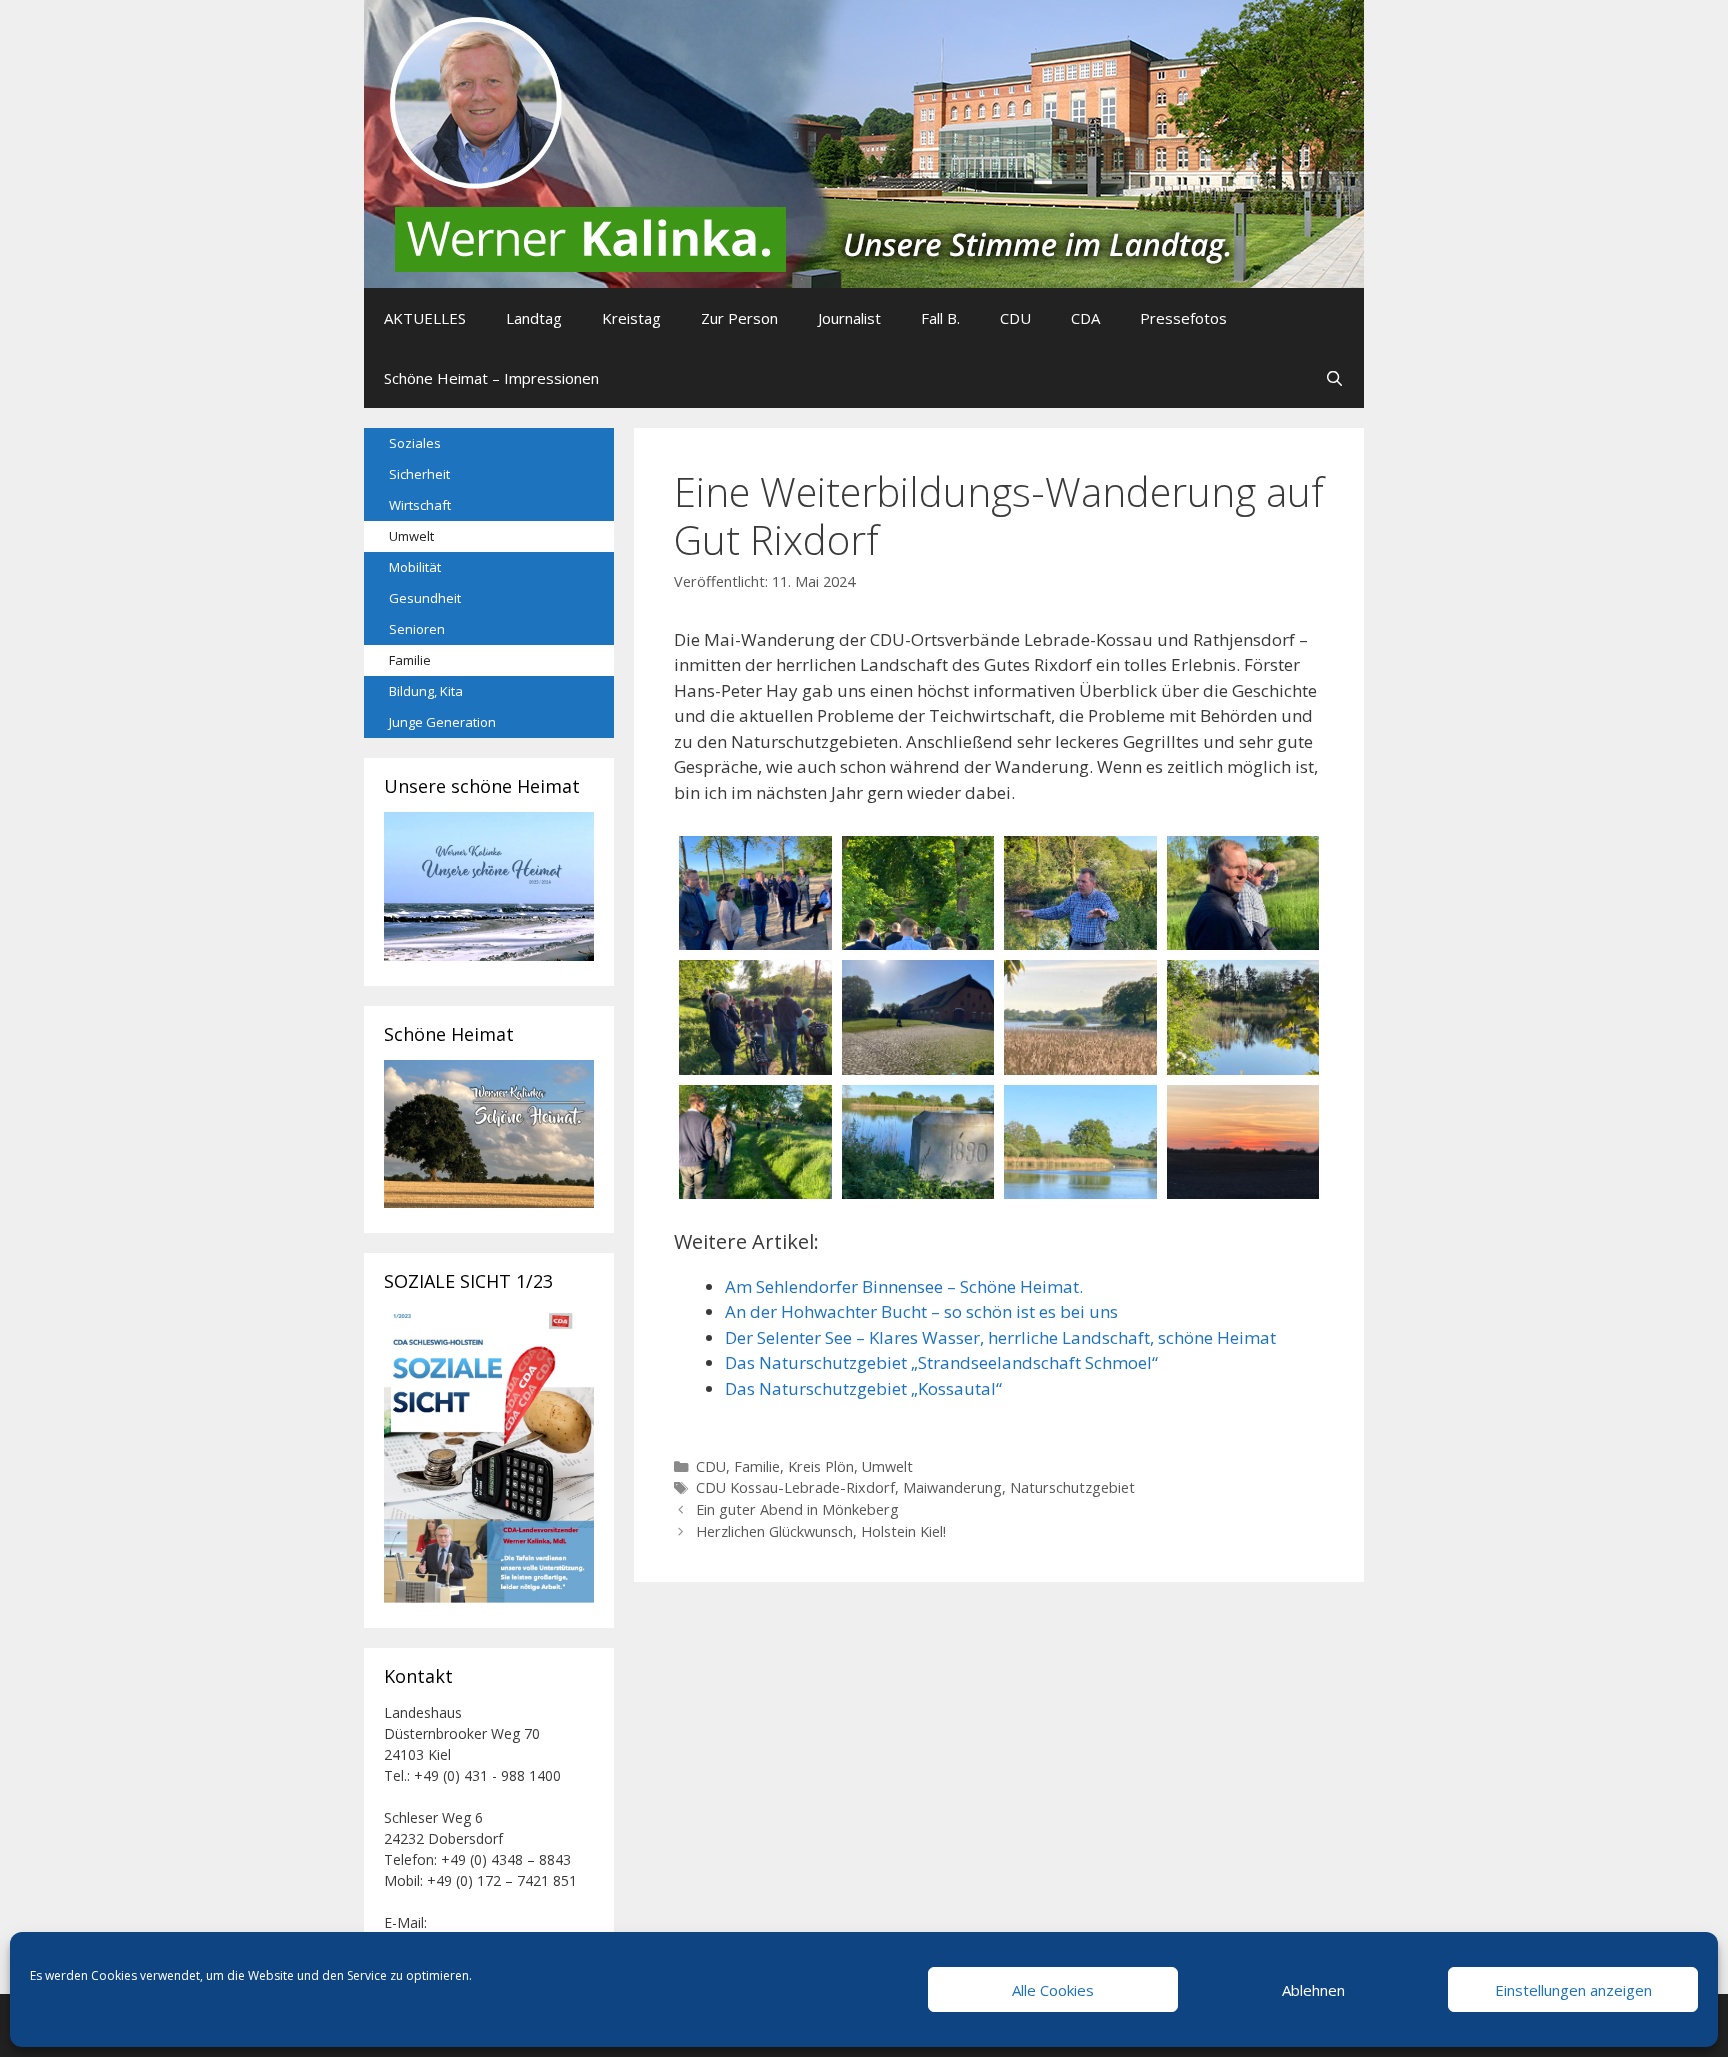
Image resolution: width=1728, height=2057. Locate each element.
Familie (757, 1466)
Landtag (534, 318)
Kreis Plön (821, 1466)
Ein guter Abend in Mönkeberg (797, 1509)
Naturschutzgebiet (1072, 1487)
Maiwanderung (952, 1487)
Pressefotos (1183, 318)
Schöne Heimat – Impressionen (491, 378)
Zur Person (739, 318)
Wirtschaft (420, 505)
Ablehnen (1313, 1990)
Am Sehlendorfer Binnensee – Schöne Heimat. (904, 1286)
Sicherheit (419, 474)
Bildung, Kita (426, 691)
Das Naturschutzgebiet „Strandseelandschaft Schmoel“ (941, 1362)
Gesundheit (425, 598)
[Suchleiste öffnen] (1334, 378)
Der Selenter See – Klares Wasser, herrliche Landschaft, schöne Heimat (1000, 1337)
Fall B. (940, 318)
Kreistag (631, 318)
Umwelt (887, 1466)
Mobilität (415, 567)
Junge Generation (442, 722)
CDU (1015, 318)
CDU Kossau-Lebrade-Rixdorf (795, 1487)
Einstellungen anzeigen (1573, 1990)
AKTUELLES (425, 318)
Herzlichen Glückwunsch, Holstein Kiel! (821, 1531)
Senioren (417, 629)
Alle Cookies (1053, 1990)
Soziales (415, 443)
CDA (1085, 318)
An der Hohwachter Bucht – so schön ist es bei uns (921, 1311)
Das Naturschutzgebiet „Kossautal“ (863, 1388)
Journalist (849, 318)
